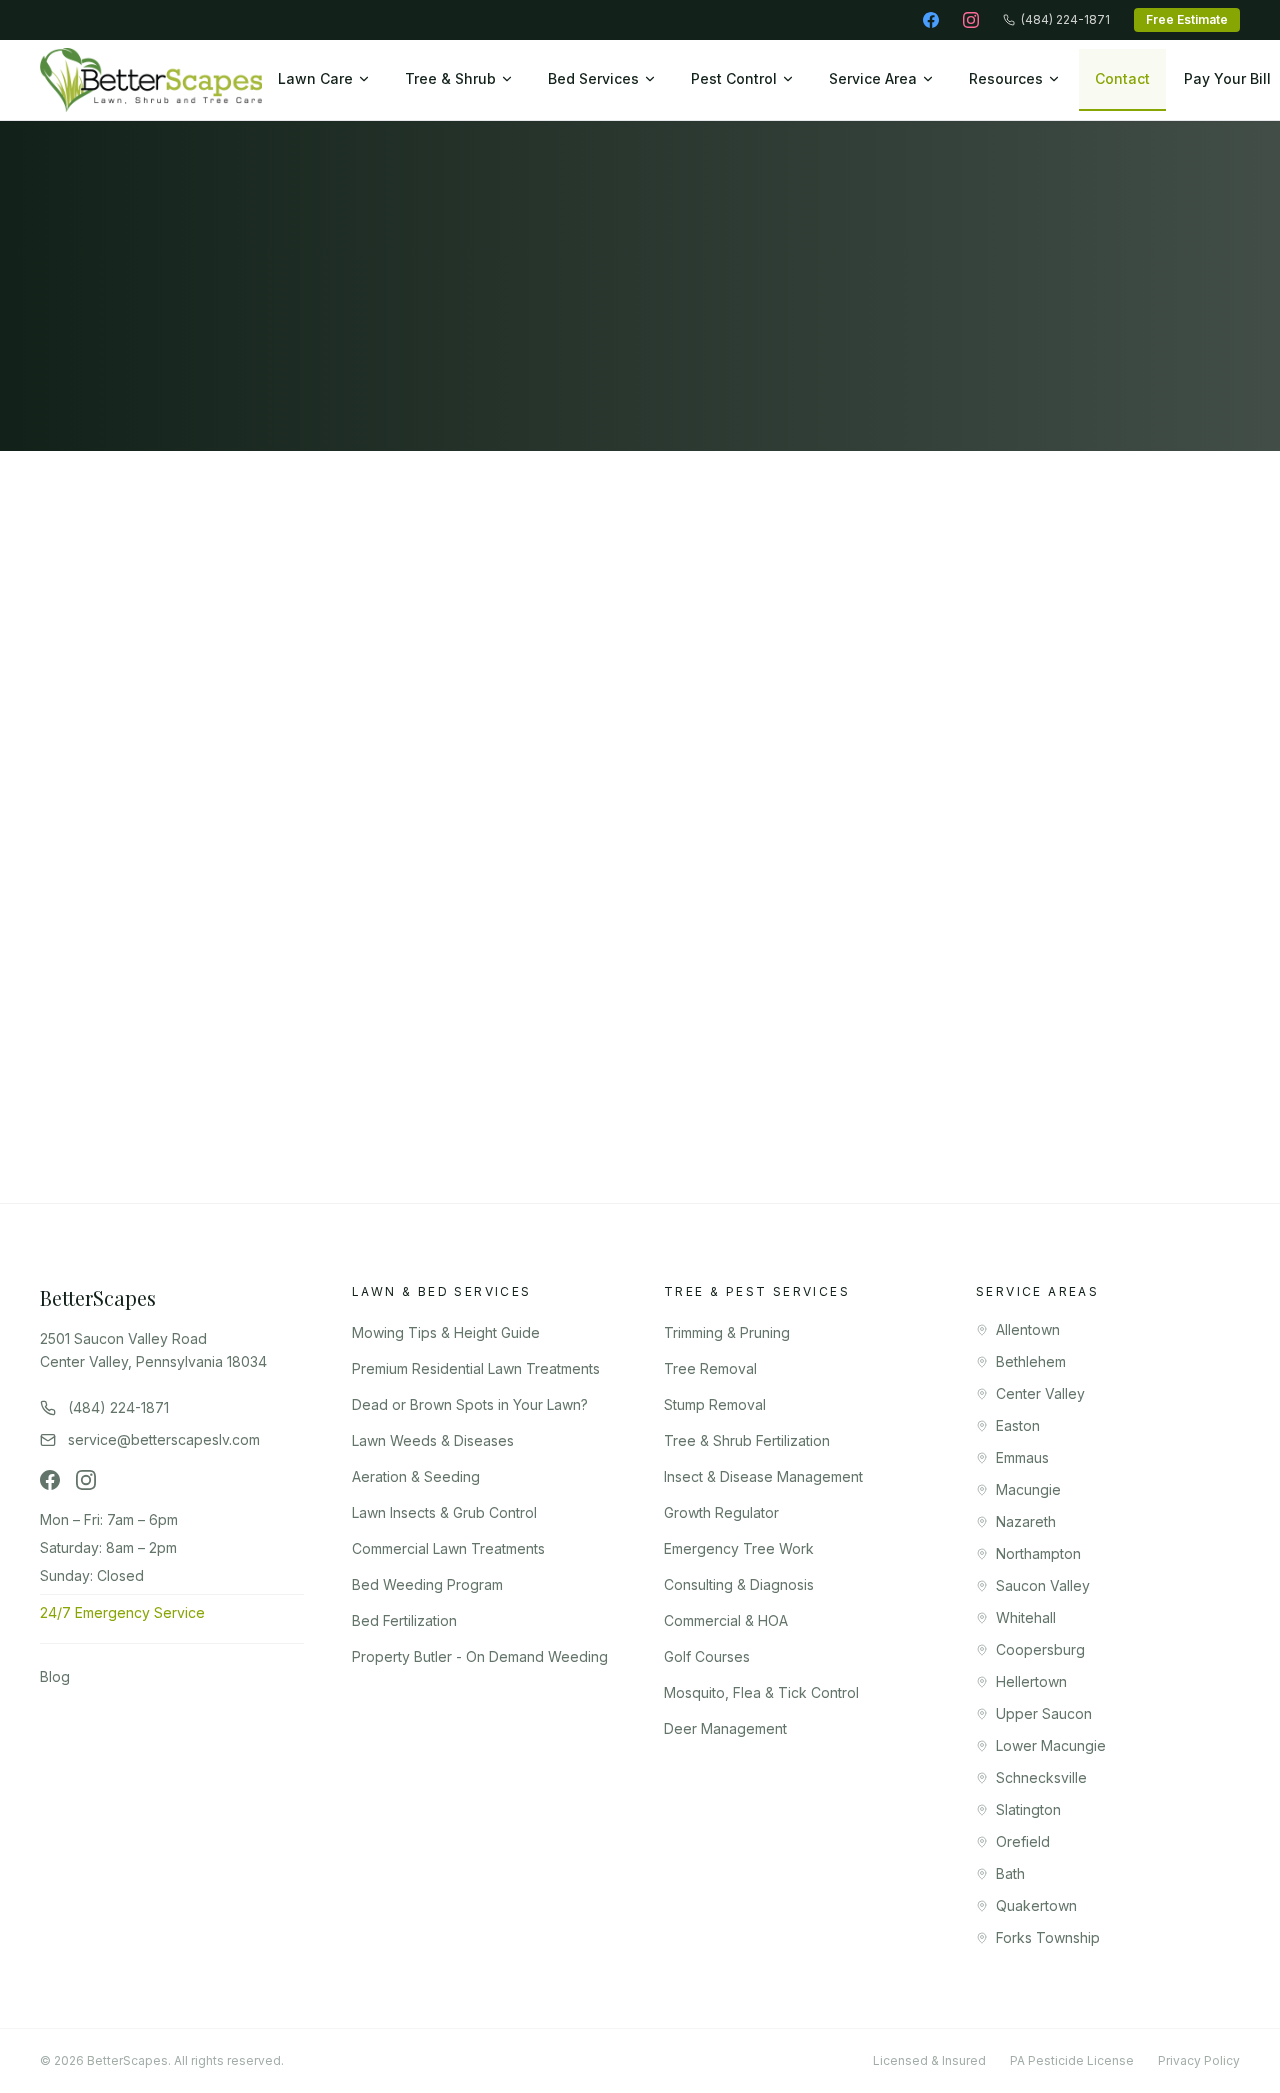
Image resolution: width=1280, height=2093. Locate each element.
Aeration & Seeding (416, 1476)
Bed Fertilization (404, 1620)
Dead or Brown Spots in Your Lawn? (470, 1404)
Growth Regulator (721, 1512)
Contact (1122, 78)
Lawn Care (315, 78)
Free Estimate (1187, 19)
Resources (1006, 78)
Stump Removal (715, 1404)
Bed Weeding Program (427, 1584)
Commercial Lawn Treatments (448, 1548)
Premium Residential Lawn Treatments (476, 1368)
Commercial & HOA (726, 1620)
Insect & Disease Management (763, 1476)
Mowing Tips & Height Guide (446, 1332)
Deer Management (725, 1728)
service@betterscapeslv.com (188, 765)
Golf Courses (707, 1656)
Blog (55, 1676)
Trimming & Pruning (727, 1332)
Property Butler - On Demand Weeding (480, 1656)
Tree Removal (710, 1368)
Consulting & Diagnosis (739, 1584)
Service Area (873, 78)
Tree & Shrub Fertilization (747, 1440)
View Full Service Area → (753, 1106)
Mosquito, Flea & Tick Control (761, 1692)
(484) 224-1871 (1065, 19)
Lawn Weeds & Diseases (433, 1440)
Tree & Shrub (450, 78)
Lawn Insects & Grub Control (444, 1512)
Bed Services (593, 78)
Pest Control (734, 78)
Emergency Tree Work (739, 1548)
